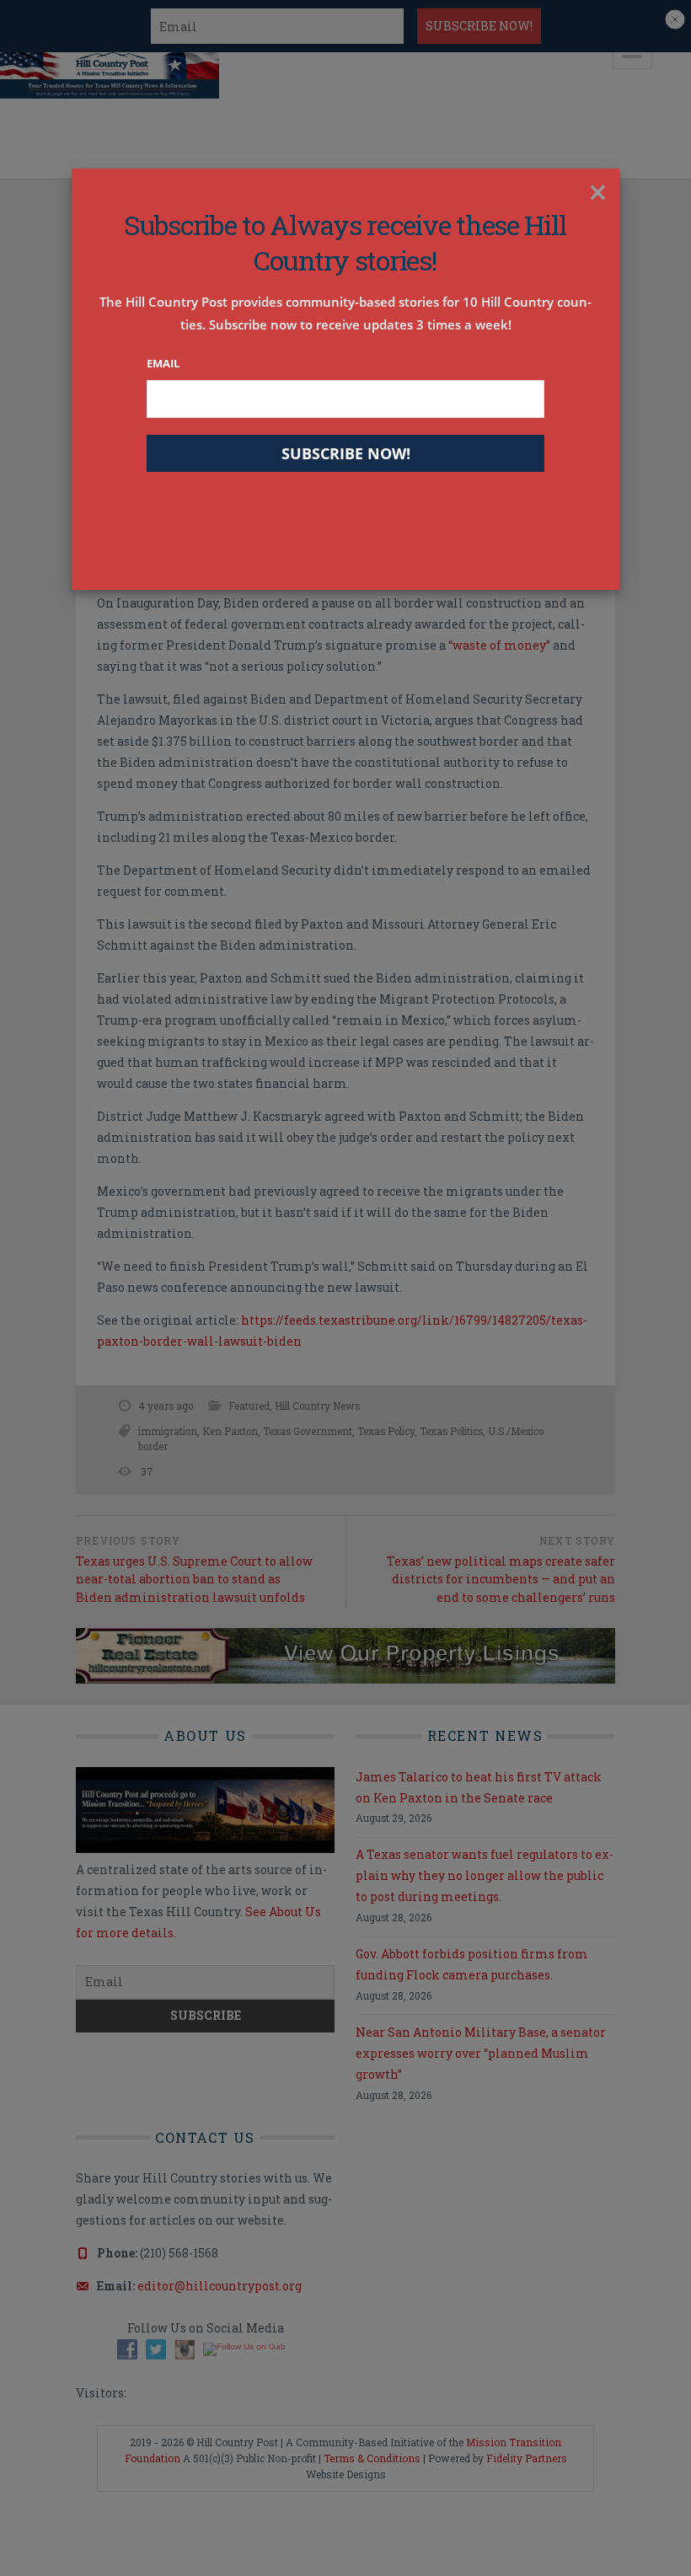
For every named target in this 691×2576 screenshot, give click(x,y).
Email (163, 363)
